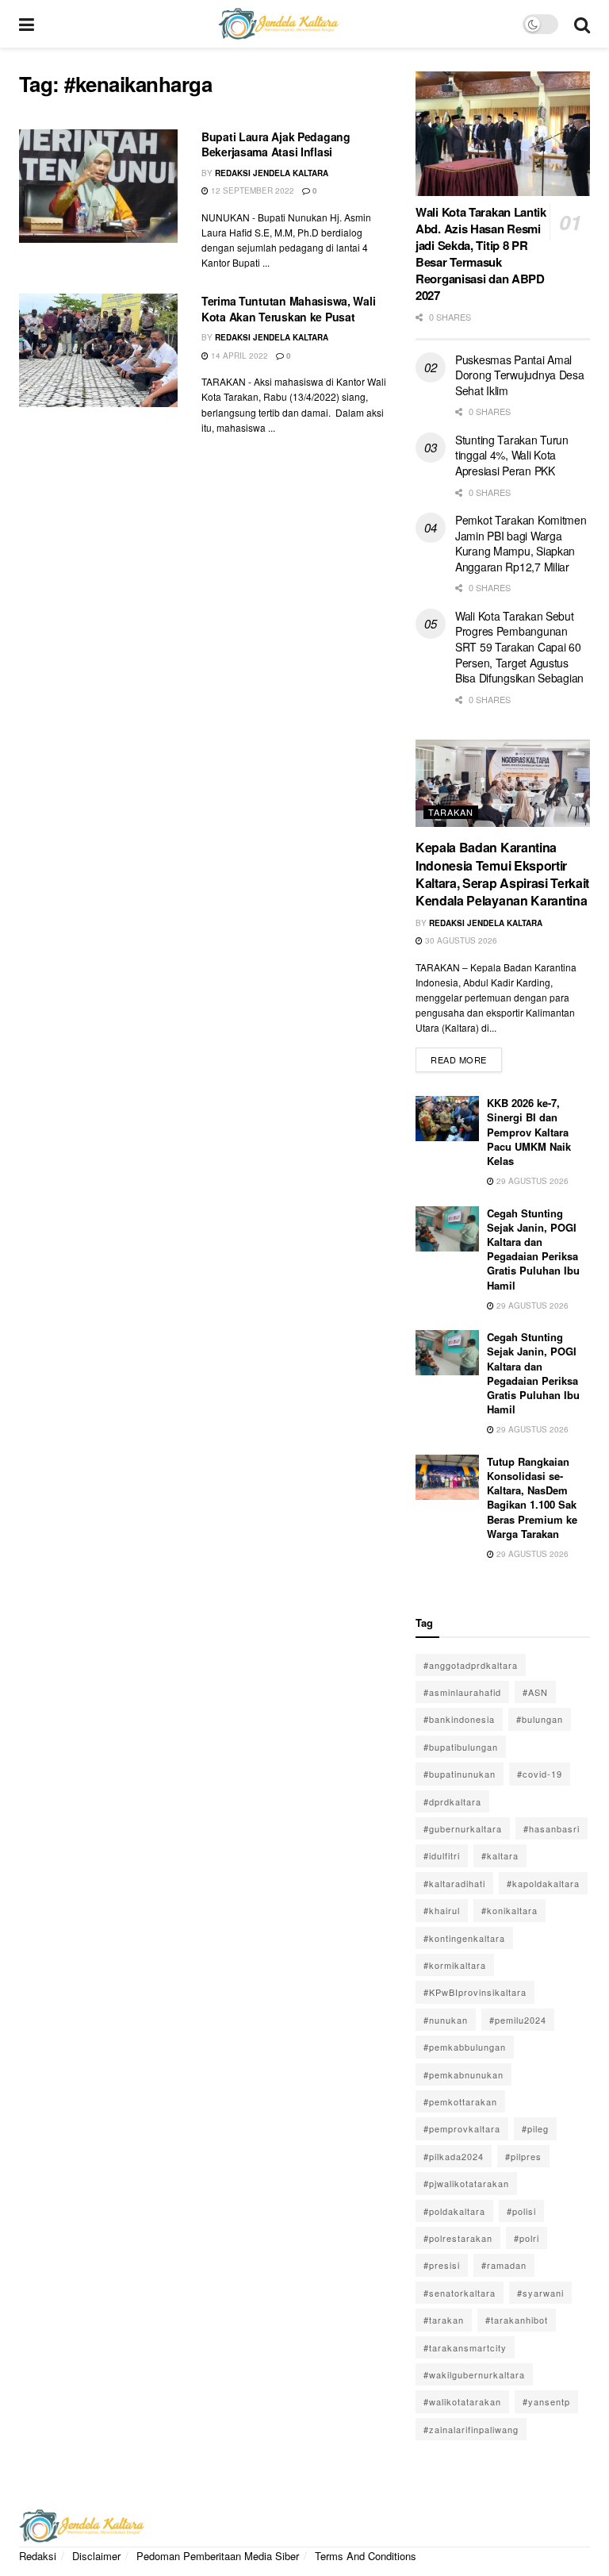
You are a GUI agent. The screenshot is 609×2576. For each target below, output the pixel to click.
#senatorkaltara (460, 2293)
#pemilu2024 (518, 2020)
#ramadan (504, 2265)
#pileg (535, 2128)
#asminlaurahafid (462, 1692)
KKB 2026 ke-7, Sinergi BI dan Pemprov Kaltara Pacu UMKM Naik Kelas (529, 1132)
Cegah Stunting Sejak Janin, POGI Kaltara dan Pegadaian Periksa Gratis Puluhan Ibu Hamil (533, 1249)
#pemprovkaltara (462, 2128)
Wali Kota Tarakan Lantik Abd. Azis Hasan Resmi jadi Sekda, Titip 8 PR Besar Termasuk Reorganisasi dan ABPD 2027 (481, 254)
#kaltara (500, 1855)
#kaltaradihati (454, 1883)
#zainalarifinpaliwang (471, 2429)
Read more (466, 1057)
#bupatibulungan (461, 1747)
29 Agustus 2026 (531, 1181)
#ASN (535, 1692)
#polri (527, 2238)
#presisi (442, 2265)
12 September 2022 (251, 190)
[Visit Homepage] (278, 24)
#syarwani (540, 2293)
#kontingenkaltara (464, 1938)
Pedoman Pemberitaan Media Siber (218, 2556)
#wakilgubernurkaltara (474, 2374)
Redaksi (38, 2556)
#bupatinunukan (460, 1774)
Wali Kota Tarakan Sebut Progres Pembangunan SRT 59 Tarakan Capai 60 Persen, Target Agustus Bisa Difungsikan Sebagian (519, 647)
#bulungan (540, 1719)
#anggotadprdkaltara (471, 1665)
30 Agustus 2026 (460, 940)
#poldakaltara (454, 2211)
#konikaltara (509, 1910)
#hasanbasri (552, 1828)
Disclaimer (96, 2556)
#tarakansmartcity (465, 2347)
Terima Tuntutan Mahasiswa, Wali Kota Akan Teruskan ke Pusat (288, 309)
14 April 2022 (238, 356)
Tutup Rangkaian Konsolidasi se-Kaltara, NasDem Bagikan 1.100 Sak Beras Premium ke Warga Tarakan (532, 1498)
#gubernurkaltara (463, 1828)
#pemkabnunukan (463, 2074)
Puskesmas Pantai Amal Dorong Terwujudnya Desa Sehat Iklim (520, 375)
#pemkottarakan (460, 2101)
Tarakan (451, 812)
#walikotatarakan (462, 2401)
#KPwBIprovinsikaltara (475, 1992)
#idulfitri (442, 1855)
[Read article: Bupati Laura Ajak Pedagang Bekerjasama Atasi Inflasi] (98, 186)
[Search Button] (582, 24)
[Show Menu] (27, 24)
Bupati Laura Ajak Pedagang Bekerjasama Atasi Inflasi (276, 144)
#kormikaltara (455, 1965)
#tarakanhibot (517, 2320)
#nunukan (446, 2020)
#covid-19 (540, 1774)
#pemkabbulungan (465, 2047)
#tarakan (444, 2320)
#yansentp (546, 2401)
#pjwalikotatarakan (466, 2183)
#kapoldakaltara (543, 1883)
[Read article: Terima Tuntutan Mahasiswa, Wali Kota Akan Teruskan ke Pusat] (98, 350)
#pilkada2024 (454, 2156)
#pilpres (523, 2156)
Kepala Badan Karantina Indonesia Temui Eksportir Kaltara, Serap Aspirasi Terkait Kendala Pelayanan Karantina (502, 874)
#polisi (521, 2211)
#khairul (442, 1910)
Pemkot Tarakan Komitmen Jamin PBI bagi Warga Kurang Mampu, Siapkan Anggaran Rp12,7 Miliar (521, 543)
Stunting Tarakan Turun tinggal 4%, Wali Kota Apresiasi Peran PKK (512, 455)
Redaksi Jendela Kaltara (272, 173)
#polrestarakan (458, 2238)
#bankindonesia (459, 1719)
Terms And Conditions (366, 2556)
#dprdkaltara (452, 1801)
